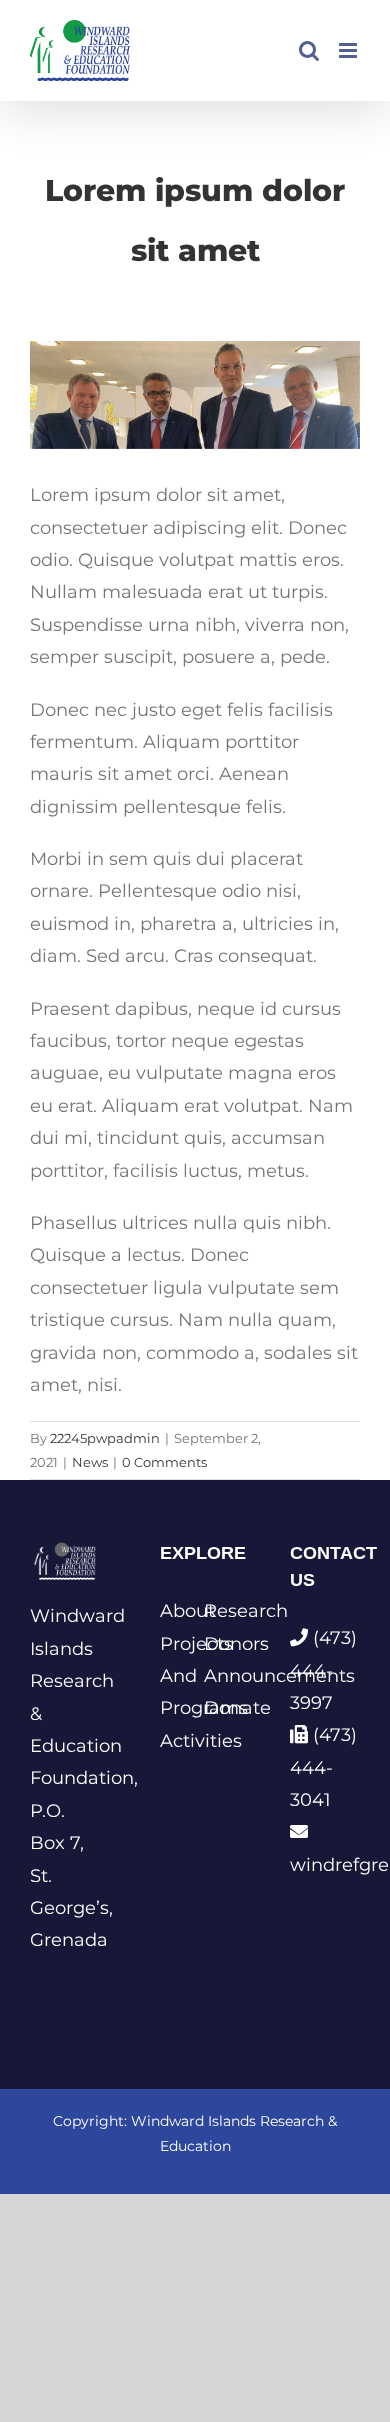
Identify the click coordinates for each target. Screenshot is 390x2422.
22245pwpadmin (105, 1438)
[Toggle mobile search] (309, 50)
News (90, 1462)
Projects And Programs (173, 1676)
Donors (217, 1644)
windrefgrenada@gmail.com (325, 1865)
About (173, 1611)
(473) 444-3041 (323, 1767)
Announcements (217, 1676)
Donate (217, 1708)
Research (217, 1611)
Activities (173, 1741)
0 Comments (164, 1462)
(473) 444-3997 (323, 1670)
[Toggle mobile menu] (349, 50)
